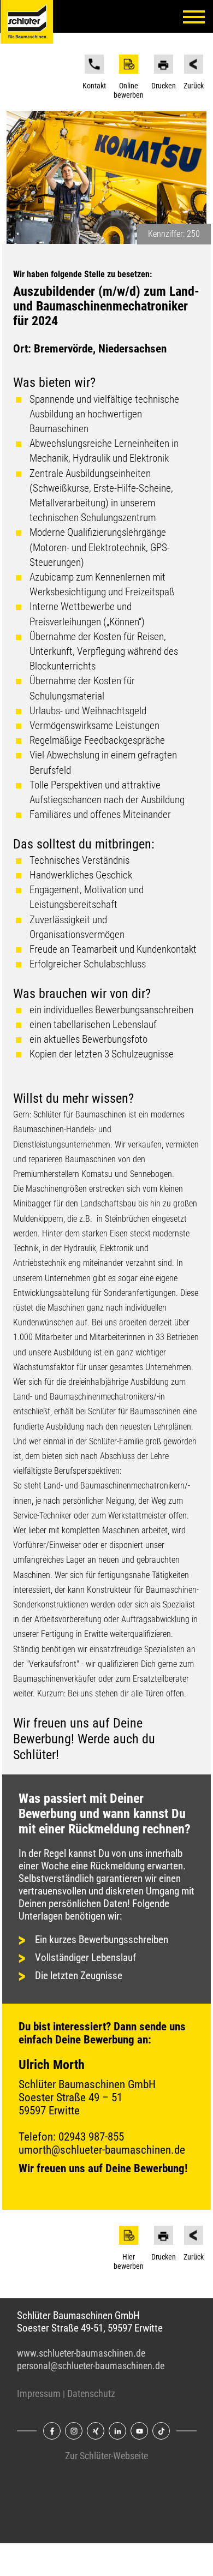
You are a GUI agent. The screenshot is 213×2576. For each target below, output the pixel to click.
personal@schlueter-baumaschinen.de (91, 2366)
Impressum (39, 2394)
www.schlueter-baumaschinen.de (81, 2353)
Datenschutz (91, 2394)
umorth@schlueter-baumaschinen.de (102, 2150)
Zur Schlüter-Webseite (106, 2456)
